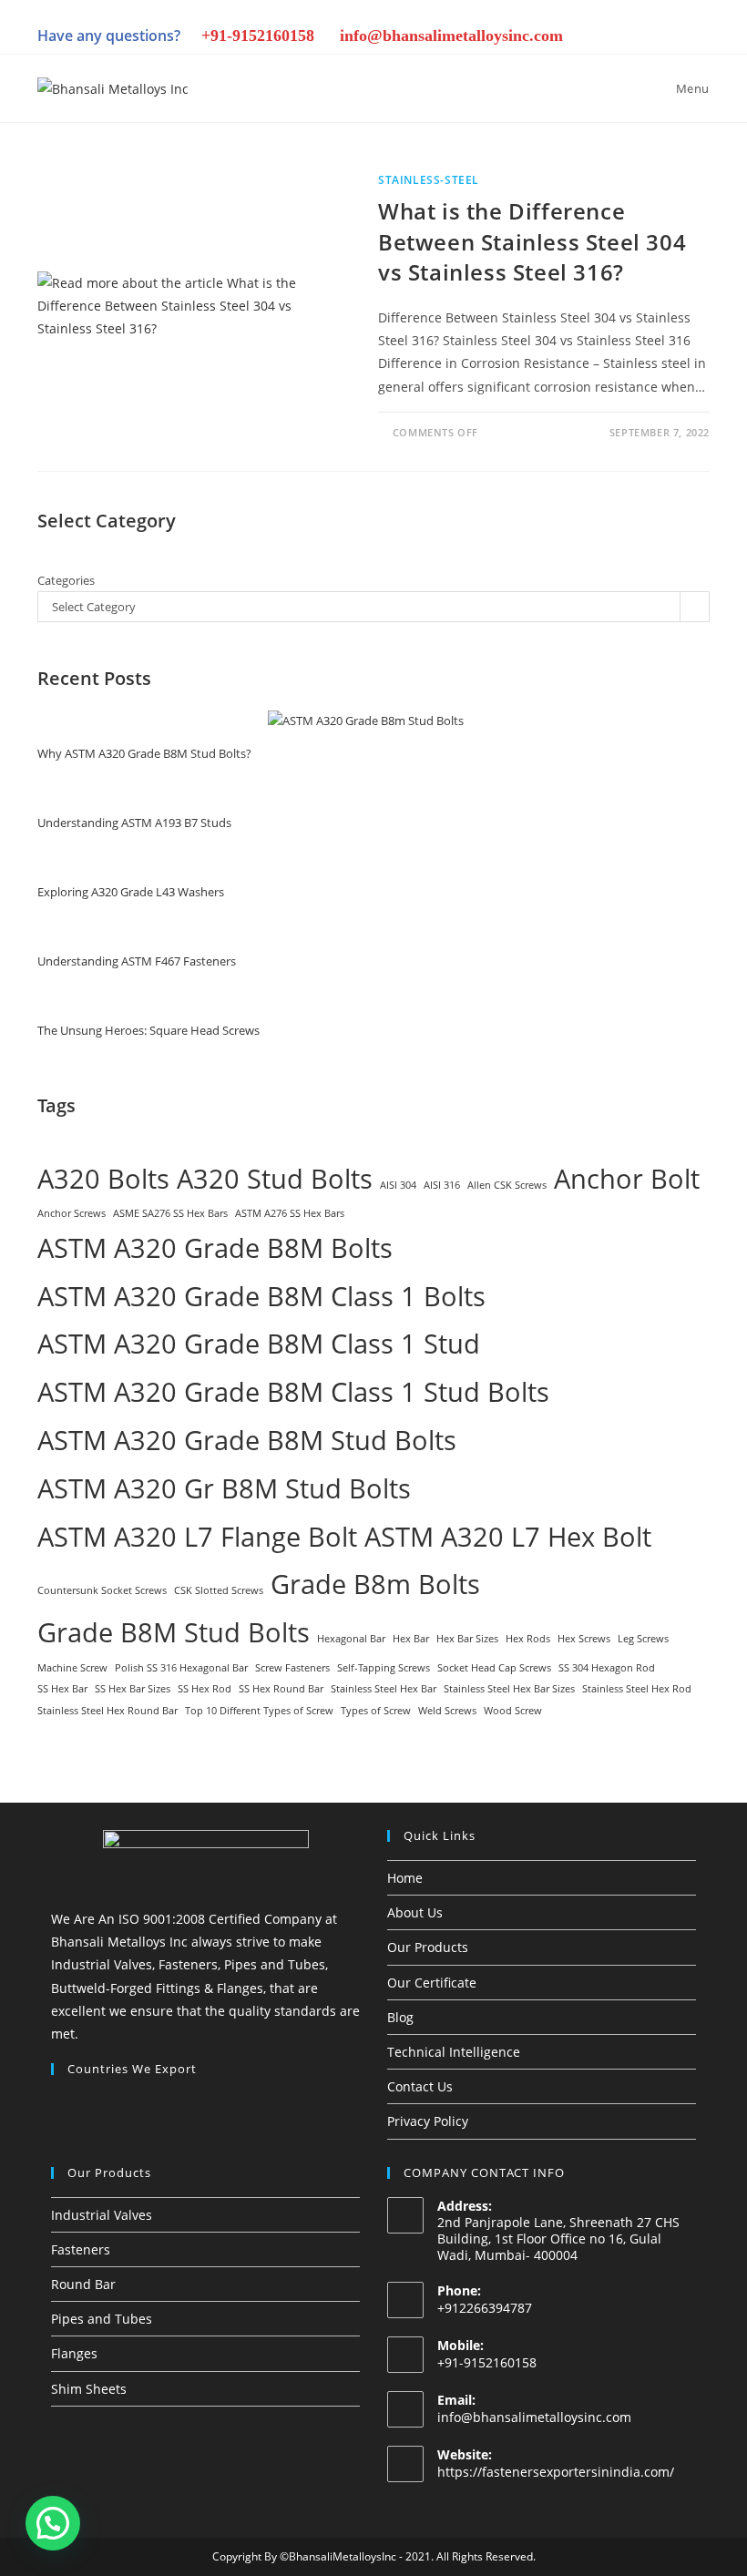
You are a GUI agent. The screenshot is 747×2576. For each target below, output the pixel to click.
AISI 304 (398, 1185)
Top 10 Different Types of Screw (259, 1711)
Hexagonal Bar (351, 1639)
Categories (66, 580)
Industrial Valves (102, 2215)
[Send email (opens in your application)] (696, 38)
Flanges (74, 2353)
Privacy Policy (428, 2121)
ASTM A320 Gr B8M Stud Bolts (224, 1488)
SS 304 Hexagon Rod (607, 1668)
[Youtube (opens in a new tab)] (668, 38)
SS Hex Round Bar (281, 1689)
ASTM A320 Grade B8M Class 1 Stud (259, 1344)
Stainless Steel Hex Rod (637, 1689)
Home (405, 1878)
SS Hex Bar (62, 1689)
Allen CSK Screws (507, 1185)
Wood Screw (513, 1711)
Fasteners (81, 2249)
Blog (400, 2017)
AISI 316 (442, 1185)
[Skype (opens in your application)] (637, 38)
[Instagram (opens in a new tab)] (544, 38)
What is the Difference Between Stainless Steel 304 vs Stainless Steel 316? (532, 241)
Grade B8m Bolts (375, 1584)
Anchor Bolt (627, 1179)
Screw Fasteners (292, 1668)
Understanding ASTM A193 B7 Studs (134, 823)
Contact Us (420, 2086)
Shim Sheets (89, 2389)
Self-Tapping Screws (384, 1668)
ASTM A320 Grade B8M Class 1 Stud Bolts (293, 1392)
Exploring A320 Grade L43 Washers (131, 892)
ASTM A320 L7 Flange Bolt (197, 1537)
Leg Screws (643, 1639)
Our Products (428, 1947)
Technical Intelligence (454, 2052)
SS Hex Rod (205, 1689)
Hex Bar (411, 1639)
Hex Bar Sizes (467, 1639)
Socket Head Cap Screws (494, 1668)
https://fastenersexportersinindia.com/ (556, 2472)
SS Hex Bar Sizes (133, 1689)
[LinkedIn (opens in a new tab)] (575, 38)
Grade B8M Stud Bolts (174, 1632)
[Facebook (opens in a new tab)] (513, 38)
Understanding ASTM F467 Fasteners (137, 961)
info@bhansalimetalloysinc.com (451, 36)
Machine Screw (72, 1668)
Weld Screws (447, 1711)
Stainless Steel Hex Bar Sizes (509, 1689)
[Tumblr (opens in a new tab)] (606, 38)
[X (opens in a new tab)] (482, 38)
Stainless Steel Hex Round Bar (107, 1711)
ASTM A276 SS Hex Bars (290, 1213)
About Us (415, 1912)
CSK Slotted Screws (219, 1590)
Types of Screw (376, 1711)
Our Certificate (432, 1983)
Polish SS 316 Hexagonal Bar (181, 1668)
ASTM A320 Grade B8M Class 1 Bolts (261, 1296)
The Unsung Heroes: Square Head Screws (148, 1030)
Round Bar (83, 2284)
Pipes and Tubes (102, 2319)
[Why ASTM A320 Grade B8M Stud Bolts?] (366, 721)
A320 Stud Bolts (275, 1179)
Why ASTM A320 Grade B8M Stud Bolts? (144, 753)
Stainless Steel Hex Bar (384, 1689)
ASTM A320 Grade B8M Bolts (215, 1248)
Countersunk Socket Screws (102, 1590)
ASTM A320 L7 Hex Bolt (508, 1537)
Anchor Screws (72, 1213)
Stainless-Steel (429, 180)
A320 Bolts (103, 1179)
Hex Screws (584, 1639)
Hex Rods (528, 1639)
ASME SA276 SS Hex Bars (170, 1213)
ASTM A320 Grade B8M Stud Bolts (247, 1440)
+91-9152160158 (258, 36)
